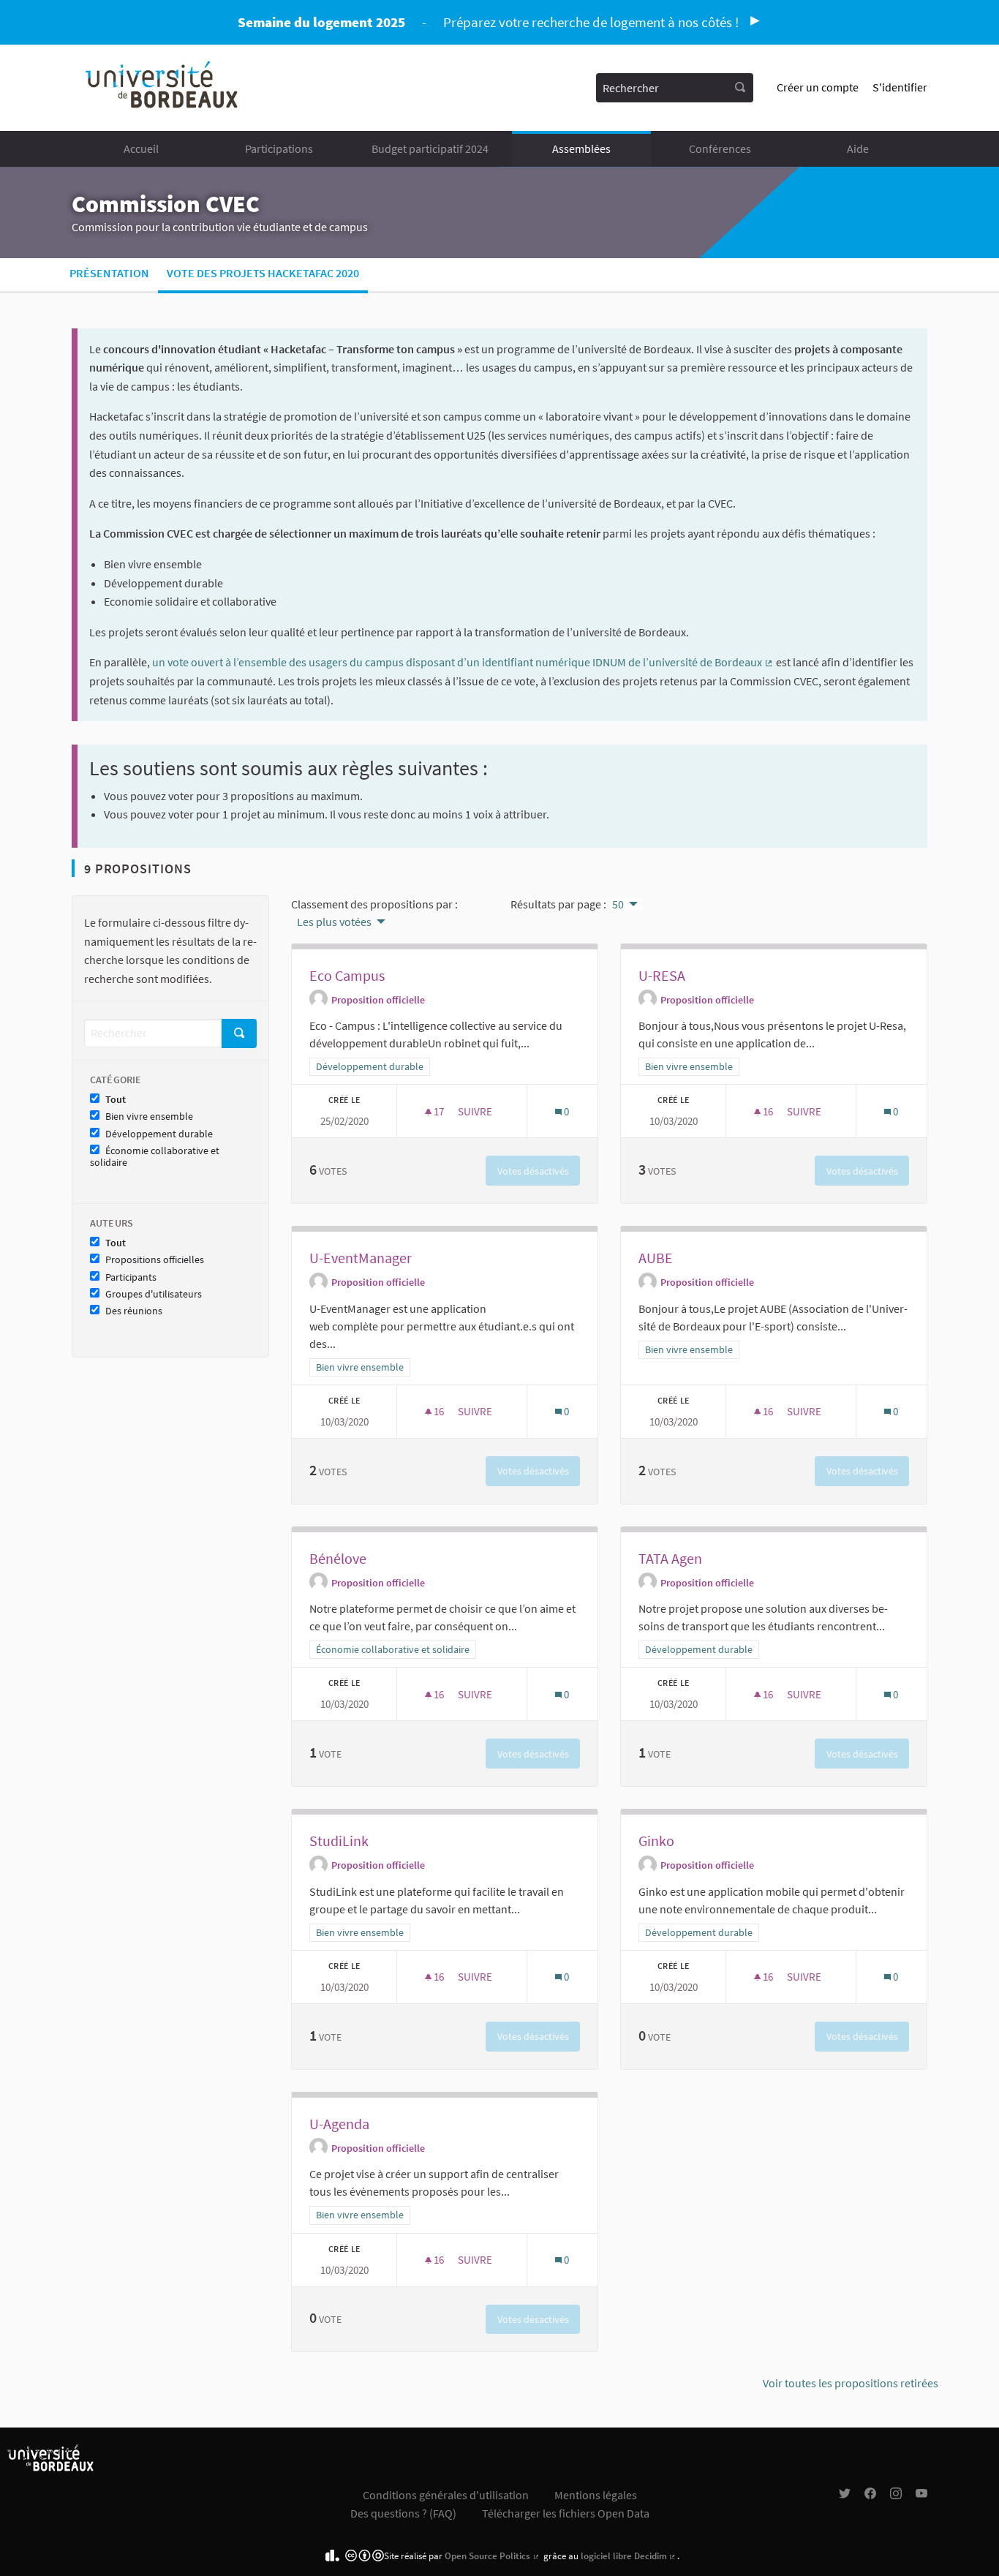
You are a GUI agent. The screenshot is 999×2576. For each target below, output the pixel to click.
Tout (116, 1100)
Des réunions (134, 1311)
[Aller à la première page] (163, 88)
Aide (858, 148)
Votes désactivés (533, 1171)
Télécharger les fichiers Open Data (566, 2513)
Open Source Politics (493, 2556)
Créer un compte (818, 87)
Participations (279, 148)
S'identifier (900, 87)
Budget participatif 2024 (430, 148)
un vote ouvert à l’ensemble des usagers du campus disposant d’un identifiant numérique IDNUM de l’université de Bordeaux (463, 662)
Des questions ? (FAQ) (403, 2513)
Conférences (720, 148)
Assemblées (581, 148)
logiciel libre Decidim (629, 2556)
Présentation (109, 273)
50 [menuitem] (618, 904)
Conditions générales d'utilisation (446, 2495)
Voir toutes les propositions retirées (851, 2383)
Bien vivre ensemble (149, 1116)
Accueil (141, 148)
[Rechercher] (740, 88)
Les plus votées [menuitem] (334, 922)
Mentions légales (596, 2495)
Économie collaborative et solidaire (155, 1157)
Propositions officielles (155, 1260)
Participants (131, 1277)
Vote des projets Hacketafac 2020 (263, 273)
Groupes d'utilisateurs (154, 1294)
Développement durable (159, 1134)
